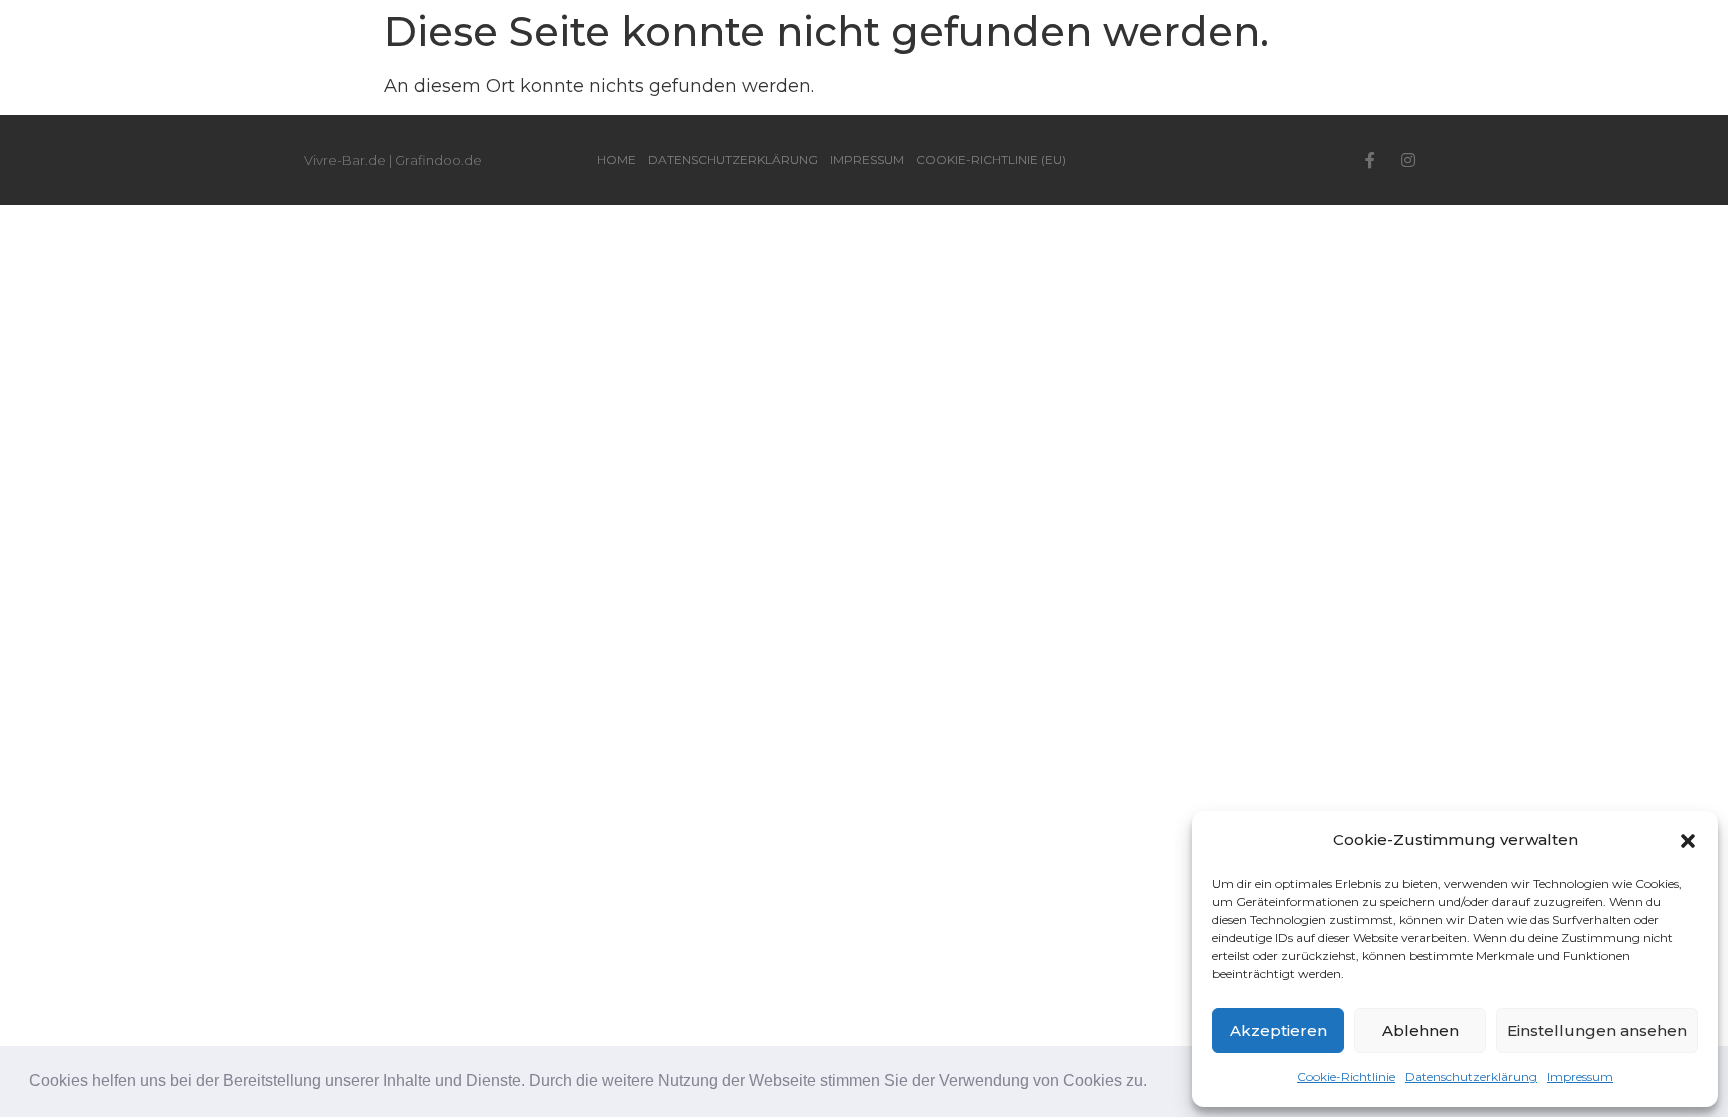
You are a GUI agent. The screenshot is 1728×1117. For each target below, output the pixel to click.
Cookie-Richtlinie (1346, 1076)
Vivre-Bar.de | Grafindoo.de (393, 160)
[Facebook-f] (1370, 160)
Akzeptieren (1278, 1030)
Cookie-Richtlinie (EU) (991, 159)
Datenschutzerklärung (1471, 1076)
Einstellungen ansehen (1597, 1030)
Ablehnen (1420, 1030)
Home (616, 159)
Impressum (1580, 1076)
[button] (1154, 1083)
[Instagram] (1408, 160)
